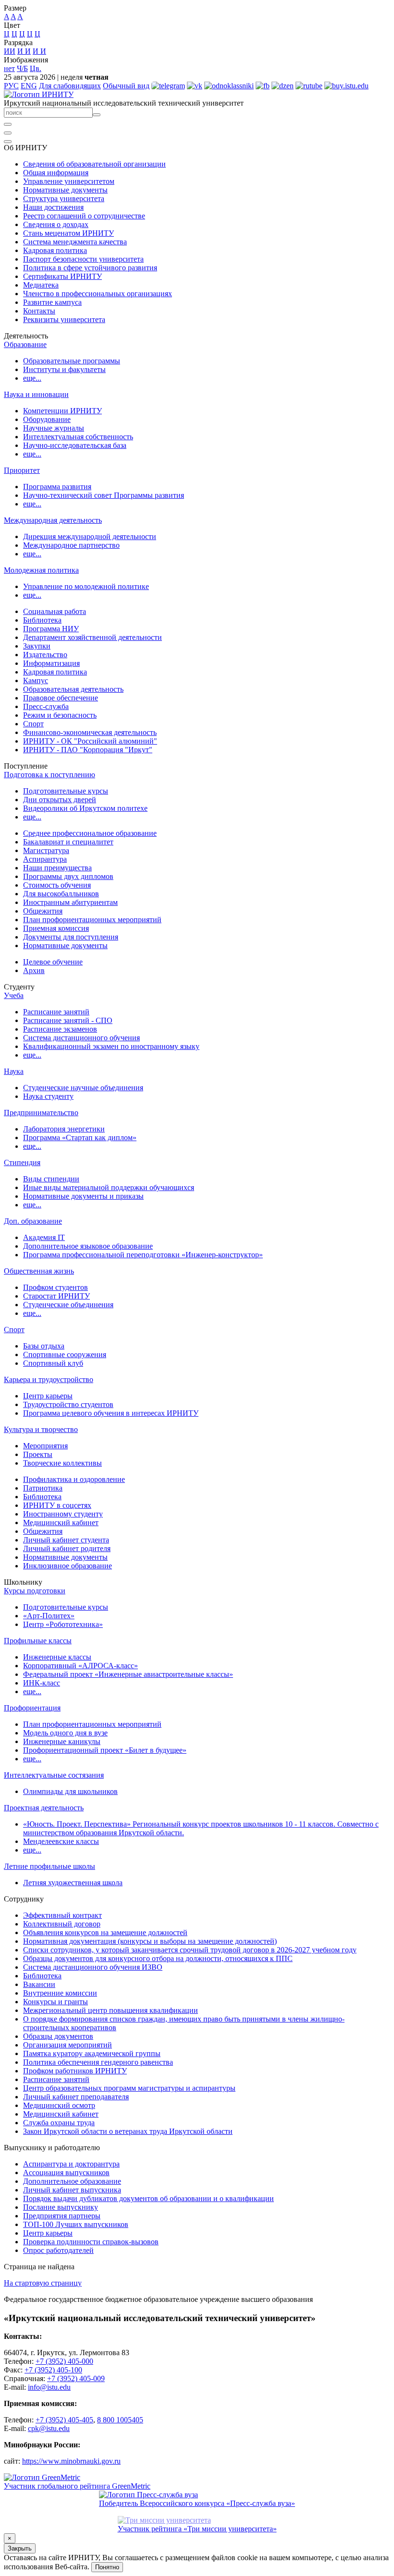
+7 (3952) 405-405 (64, 2420)
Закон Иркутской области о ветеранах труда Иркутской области (128, 2131)
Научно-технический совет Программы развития (104, 495)
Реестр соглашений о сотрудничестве (84, 216)
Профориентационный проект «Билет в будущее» (105, 1750)
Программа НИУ (51, 629)
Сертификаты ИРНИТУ (62, 276)
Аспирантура (45, 859)
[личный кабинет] (8, 124)
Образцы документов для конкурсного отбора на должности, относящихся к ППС (158, 1958)
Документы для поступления (71, 937)
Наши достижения (53, 207)
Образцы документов (58, 2036)
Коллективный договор (62, 1924)
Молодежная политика (41, 570)
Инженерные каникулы (62, 1741)
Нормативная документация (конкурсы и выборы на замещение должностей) (150, 1941)
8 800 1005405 (120, 2420)
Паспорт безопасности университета (83, 259)
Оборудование (47, 419)
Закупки (37, 646)
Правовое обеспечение (61, 698)
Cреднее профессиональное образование (90, 833)
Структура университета (64, 199)
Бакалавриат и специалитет (68, 842)
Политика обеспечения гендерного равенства (98, 2062)
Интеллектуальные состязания (54, 1775)
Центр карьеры (48, 1396)
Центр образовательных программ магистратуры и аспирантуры (129, 2088)
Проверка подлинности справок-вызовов (91, 2242)
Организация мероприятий (68, 2045)
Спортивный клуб (53, 1363)
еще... (32, 378)
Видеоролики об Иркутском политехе (85, 808)
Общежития (43, 911)
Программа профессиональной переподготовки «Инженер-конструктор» (143, 1255)
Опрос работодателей (58, 2250)
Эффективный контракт (62, 1915)
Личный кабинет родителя (67, 1548)
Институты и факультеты (64, 369)
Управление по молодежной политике (86, 586)
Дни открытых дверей (60, 800)
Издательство (45, 655)
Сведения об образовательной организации (94, 164)
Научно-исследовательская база (75, 445)
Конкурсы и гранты (55, 2002)
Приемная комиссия (56, 928)
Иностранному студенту (63, 1514)
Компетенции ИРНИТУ (62, 411)
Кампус (36, 680)
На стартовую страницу (43, 2283)
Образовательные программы (72, 361)
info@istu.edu (49, 2387)
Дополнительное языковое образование (88, 1246)
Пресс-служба (46, 706)
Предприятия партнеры (62, 2216)
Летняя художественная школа (73, 1883)
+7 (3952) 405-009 (76, 2378)
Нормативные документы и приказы (83, 1196)
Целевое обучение (53, 962)
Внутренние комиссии (60, 1993)
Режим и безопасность (60, 715)
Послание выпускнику (61, 2207)
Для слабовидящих (70, 86)
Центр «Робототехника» (63, 1624)
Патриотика (43, 1488)
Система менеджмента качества (75, 242)
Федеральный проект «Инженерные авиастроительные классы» (128, 1674)
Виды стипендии (51, 1179)
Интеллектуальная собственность (78, 437)
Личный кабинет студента (66, 1540)
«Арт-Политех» (49, 1616)
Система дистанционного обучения (81, 1038)
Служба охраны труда (59, 2123)
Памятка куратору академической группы (92, 2053)
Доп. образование (33, 1221)
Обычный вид (126, 86)
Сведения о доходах (56, 224)
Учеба (14, 995)
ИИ (10, 51)
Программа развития (57, 487)
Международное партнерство (71, 545)
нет (9, 68)
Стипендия (22, 1162)
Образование (25, 344)
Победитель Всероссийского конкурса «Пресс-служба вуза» (197, 2503)
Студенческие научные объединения (83, 1088)
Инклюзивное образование (68, 1566)
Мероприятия (45, 1446)
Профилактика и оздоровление (74, 1479)
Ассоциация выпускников (66, 2173)
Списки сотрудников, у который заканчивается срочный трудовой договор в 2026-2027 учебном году (190, 1950)
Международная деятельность (53, 520)
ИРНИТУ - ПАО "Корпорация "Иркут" (88, 750)
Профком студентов (55, 1287)
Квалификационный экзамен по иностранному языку (111, 1046)
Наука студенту (48, 1096)
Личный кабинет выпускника (72, 2190)
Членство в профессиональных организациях (98, 294)
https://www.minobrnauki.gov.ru (71, 2461)
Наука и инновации (36, 394)
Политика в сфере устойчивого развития (90, 268)
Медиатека (41, 285)
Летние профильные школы (49, 1866)
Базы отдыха (44, 1346)
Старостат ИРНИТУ (56, 1296)
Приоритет (22, 470)
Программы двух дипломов (68, 876)
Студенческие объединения (68, 1305)
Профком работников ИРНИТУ (75, 2071)
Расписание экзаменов (60, 1029)
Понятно (107, 2567)
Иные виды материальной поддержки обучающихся (109, 1187)
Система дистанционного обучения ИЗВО (93, 1967)
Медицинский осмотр (59, 2105)
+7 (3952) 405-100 (53, 2370)
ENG (29, 86)
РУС (11, 86)
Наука (14, 1071)
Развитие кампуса (52, 302)
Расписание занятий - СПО (68, 1020)
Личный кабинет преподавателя (76, 2097)
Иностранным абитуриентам (70, 902)
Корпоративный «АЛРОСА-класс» (80, 1666)
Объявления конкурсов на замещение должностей (105, 1932)
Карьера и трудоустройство (49, 1379)
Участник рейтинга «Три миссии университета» (197, 2529)
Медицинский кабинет (61, 1523)
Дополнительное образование (72, 2181)
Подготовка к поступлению (49, 775)
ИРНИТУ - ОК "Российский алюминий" (90, 741)
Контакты (39, 311)
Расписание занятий (56, 1012)
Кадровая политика (55, 250)
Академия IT (44, 1237)
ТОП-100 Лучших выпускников (76, 2224)
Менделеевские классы (61, 1841)
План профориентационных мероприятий (92, 920)
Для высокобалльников (61, 894)
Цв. (36, 68)
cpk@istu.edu (49, 2428)
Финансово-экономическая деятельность (90, 732)
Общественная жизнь (39, 1271)
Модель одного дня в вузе (65, 1733)
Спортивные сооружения (65, 1354)
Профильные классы (38, 1641)
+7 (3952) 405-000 (64, 2361)
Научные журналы (54, 428)
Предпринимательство (41, 1113)
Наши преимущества (57, 868)
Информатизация (51, 663)
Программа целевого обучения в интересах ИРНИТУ (111, 1413)
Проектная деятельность (44, 1808)
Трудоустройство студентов (68, 1404)
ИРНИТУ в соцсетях (57, 1505)
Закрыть (20, 2548)
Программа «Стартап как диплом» (80, 1138)
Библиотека (42, 620)
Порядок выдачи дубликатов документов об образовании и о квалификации (148, 2198)
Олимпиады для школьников (70, 1791)
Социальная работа (55, 611)
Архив (34, 970)
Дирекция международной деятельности (90, 536)
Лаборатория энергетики (64, 1129)
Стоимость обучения (57, 885)
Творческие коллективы (62, 1463)
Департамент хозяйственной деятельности (92, 637)
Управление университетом (69, 181)
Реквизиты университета (64, 319)
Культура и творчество (41, 1429)
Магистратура (46, 850)
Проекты (38, 1454)
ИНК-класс (42, 1683)
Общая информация (56, 173)
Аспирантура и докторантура (71, 2164)
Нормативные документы (65, 190)
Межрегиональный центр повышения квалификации (111, 2010)
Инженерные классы (57, 1657)
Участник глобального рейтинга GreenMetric (77, 2486)
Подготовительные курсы (66, 791)
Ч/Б (22, 68)
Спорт (33, 724)
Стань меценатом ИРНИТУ (68, 233)
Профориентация (32, 1708)
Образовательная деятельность (73, 689)
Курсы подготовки (35, 1591)
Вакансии (39, 1984)
